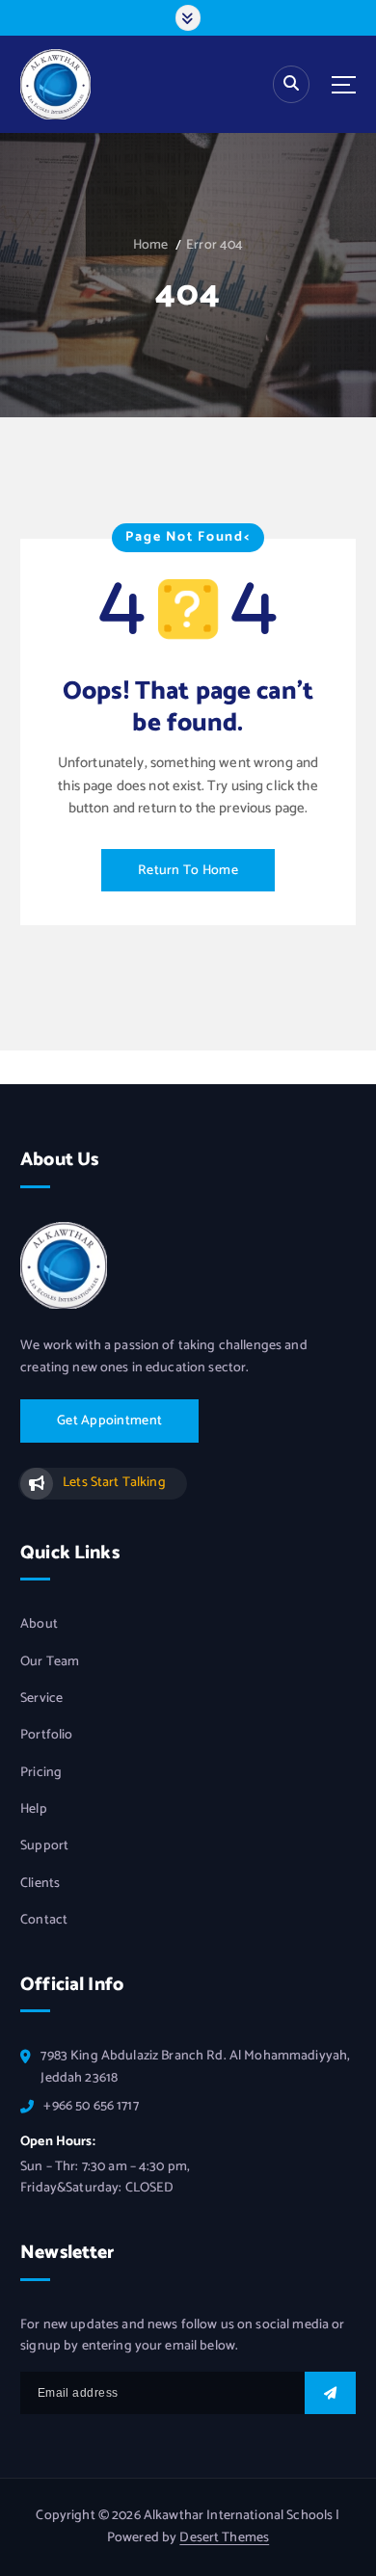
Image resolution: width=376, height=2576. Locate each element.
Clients (40, 1884)
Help (34, 1810)
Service (41, 1699)
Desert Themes (224, 2538)
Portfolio (46, 1736)
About (39, 1625)
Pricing (41, 1773)
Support (44, 1846)
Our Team (50, 1662)
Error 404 (215, 245)
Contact (44, 1921)
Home (151, 245)
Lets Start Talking (114, 1483)
